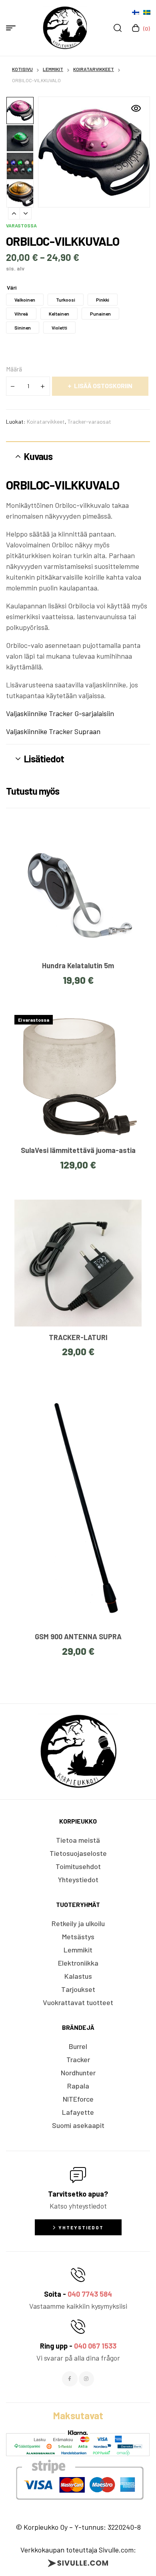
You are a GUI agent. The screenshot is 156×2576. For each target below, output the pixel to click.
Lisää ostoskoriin (103, 386)
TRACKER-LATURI (78, 1337)
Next (26, 213)
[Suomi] (136, 12)
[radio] (25, 300)
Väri (12, 287)
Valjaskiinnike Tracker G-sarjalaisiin (60, 713)
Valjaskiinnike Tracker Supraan (53, 731)
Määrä (14, 369)
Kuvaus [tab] (38, 456)
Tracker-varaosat (89, 421)
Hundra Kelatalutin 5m (78, 965)
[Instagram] (86, 2379)
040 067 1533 (95, 2346)
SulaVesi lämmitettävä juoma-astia (78, 1150)
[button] (136, 109)
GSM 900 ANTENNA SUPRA (78, 1636)
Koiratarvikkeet (94, 69)
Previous (14, 213)
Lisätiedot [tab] (44, 759)
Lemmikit (53, 69)
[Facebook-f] (70, 2379)
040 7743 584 (90, 2294)
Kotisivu (22, 69)
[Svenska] (147, 12)
